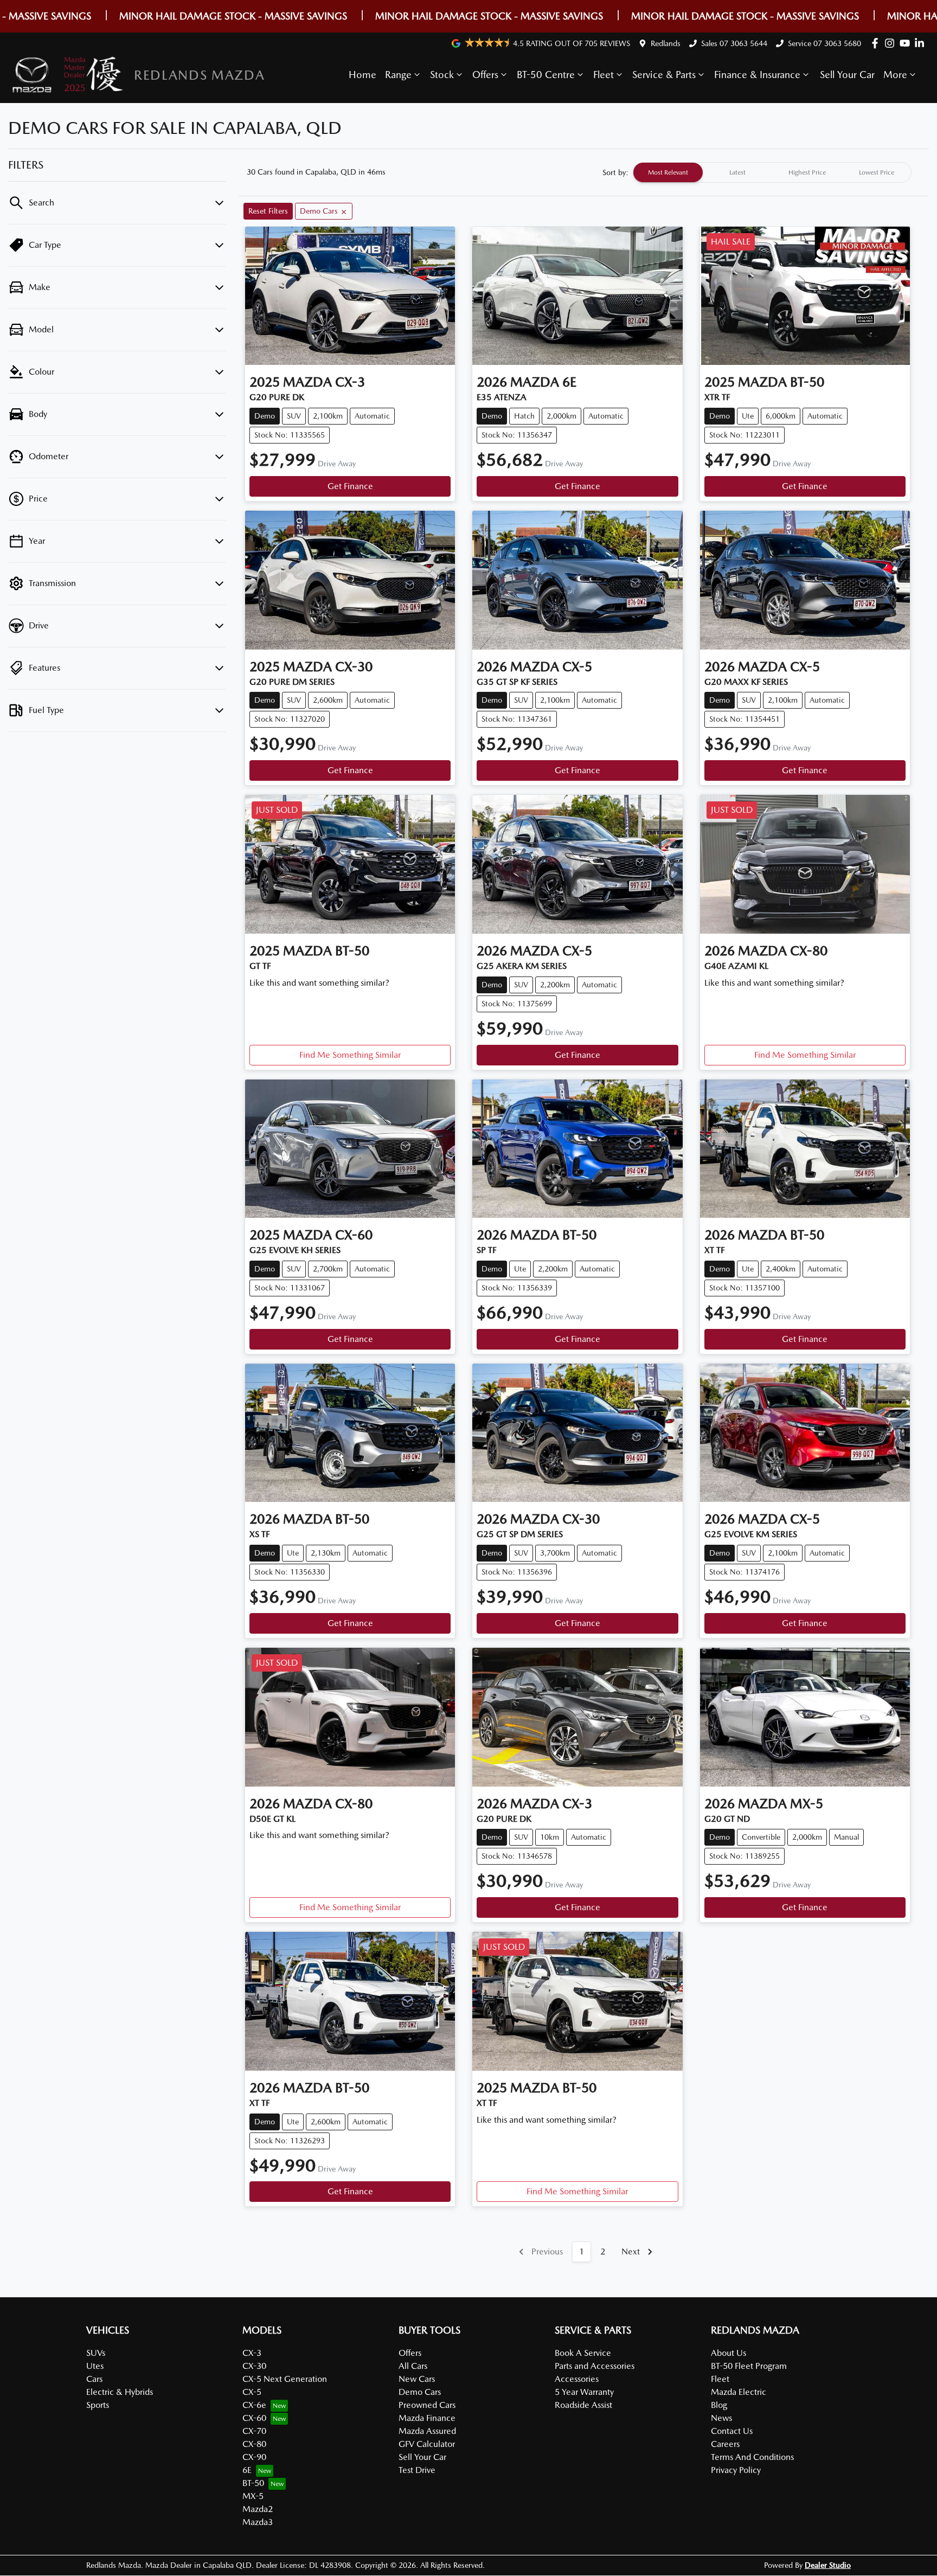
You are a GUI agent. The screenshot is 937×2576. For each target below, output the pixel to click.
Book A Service (583, 2353)
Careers (725, 2444)
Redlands (666, 43)
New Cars (417, 2379)
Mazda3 (258, 2522)
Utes (95, 2366)
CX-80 (254, 2444)
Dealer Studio (828, 2565)
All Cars (413, 2366)
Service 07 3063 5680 (824, 43)
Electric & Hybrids (120, 2392)
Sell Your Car (847, 75)
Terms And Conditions (752, 2457)
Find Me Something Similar (350, 1055)
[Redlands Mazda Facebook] (877, 43)
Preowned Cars (427, 2405)
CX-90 (254, 2457)
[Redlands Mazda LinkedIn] (922, 43)
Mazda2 (258, 2509)
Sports (98, 2405)
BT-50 (253, 2483)
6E (247, 2470)
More (895, 75)
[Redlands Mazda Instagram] (892, 43)
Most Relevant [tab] (668, 172)
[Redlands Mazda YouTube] (907, 43)
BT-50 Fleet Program (749, 2366)
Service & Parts (664, 75)
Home (362, 75)
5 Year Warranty (584, 2392)
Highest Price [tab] (807, 172)
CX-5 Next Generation (285, 2379)
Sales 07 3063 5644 (734, 43)
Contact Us (732, 2431)
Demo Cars (420, 2392)
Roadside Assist (583, 2405)
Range (398, 75)
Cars (94, 2379)
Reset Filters (268, 211)
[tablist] (772, 172)
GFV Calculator (427, 2444)
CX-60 (254, 2418)
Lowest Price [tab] (877, 172)
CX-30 (254, 2366)
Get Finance (350, 486)
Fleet (604, 75)
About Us (729, 2353)
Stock (442, 75)
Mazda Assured (427, 2431)
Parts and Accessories (595, 2366)
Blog (719, 2405)
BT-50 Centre (546, 75)
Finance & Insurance (757, 75)
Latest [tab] (737, 172)
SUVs (96, 2353)
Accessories (577, 2379)
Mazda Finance (427, 2418)
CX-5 (252, 2392)
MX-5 (253, 2496)
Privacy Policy (736, 2470)
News (721, 2418)
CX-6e (254, 2405)
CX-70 (254, 2431)
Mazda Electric (739, 2392)
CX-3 (252, 2353)
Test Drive (417, 2470)
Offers (485, 75)
